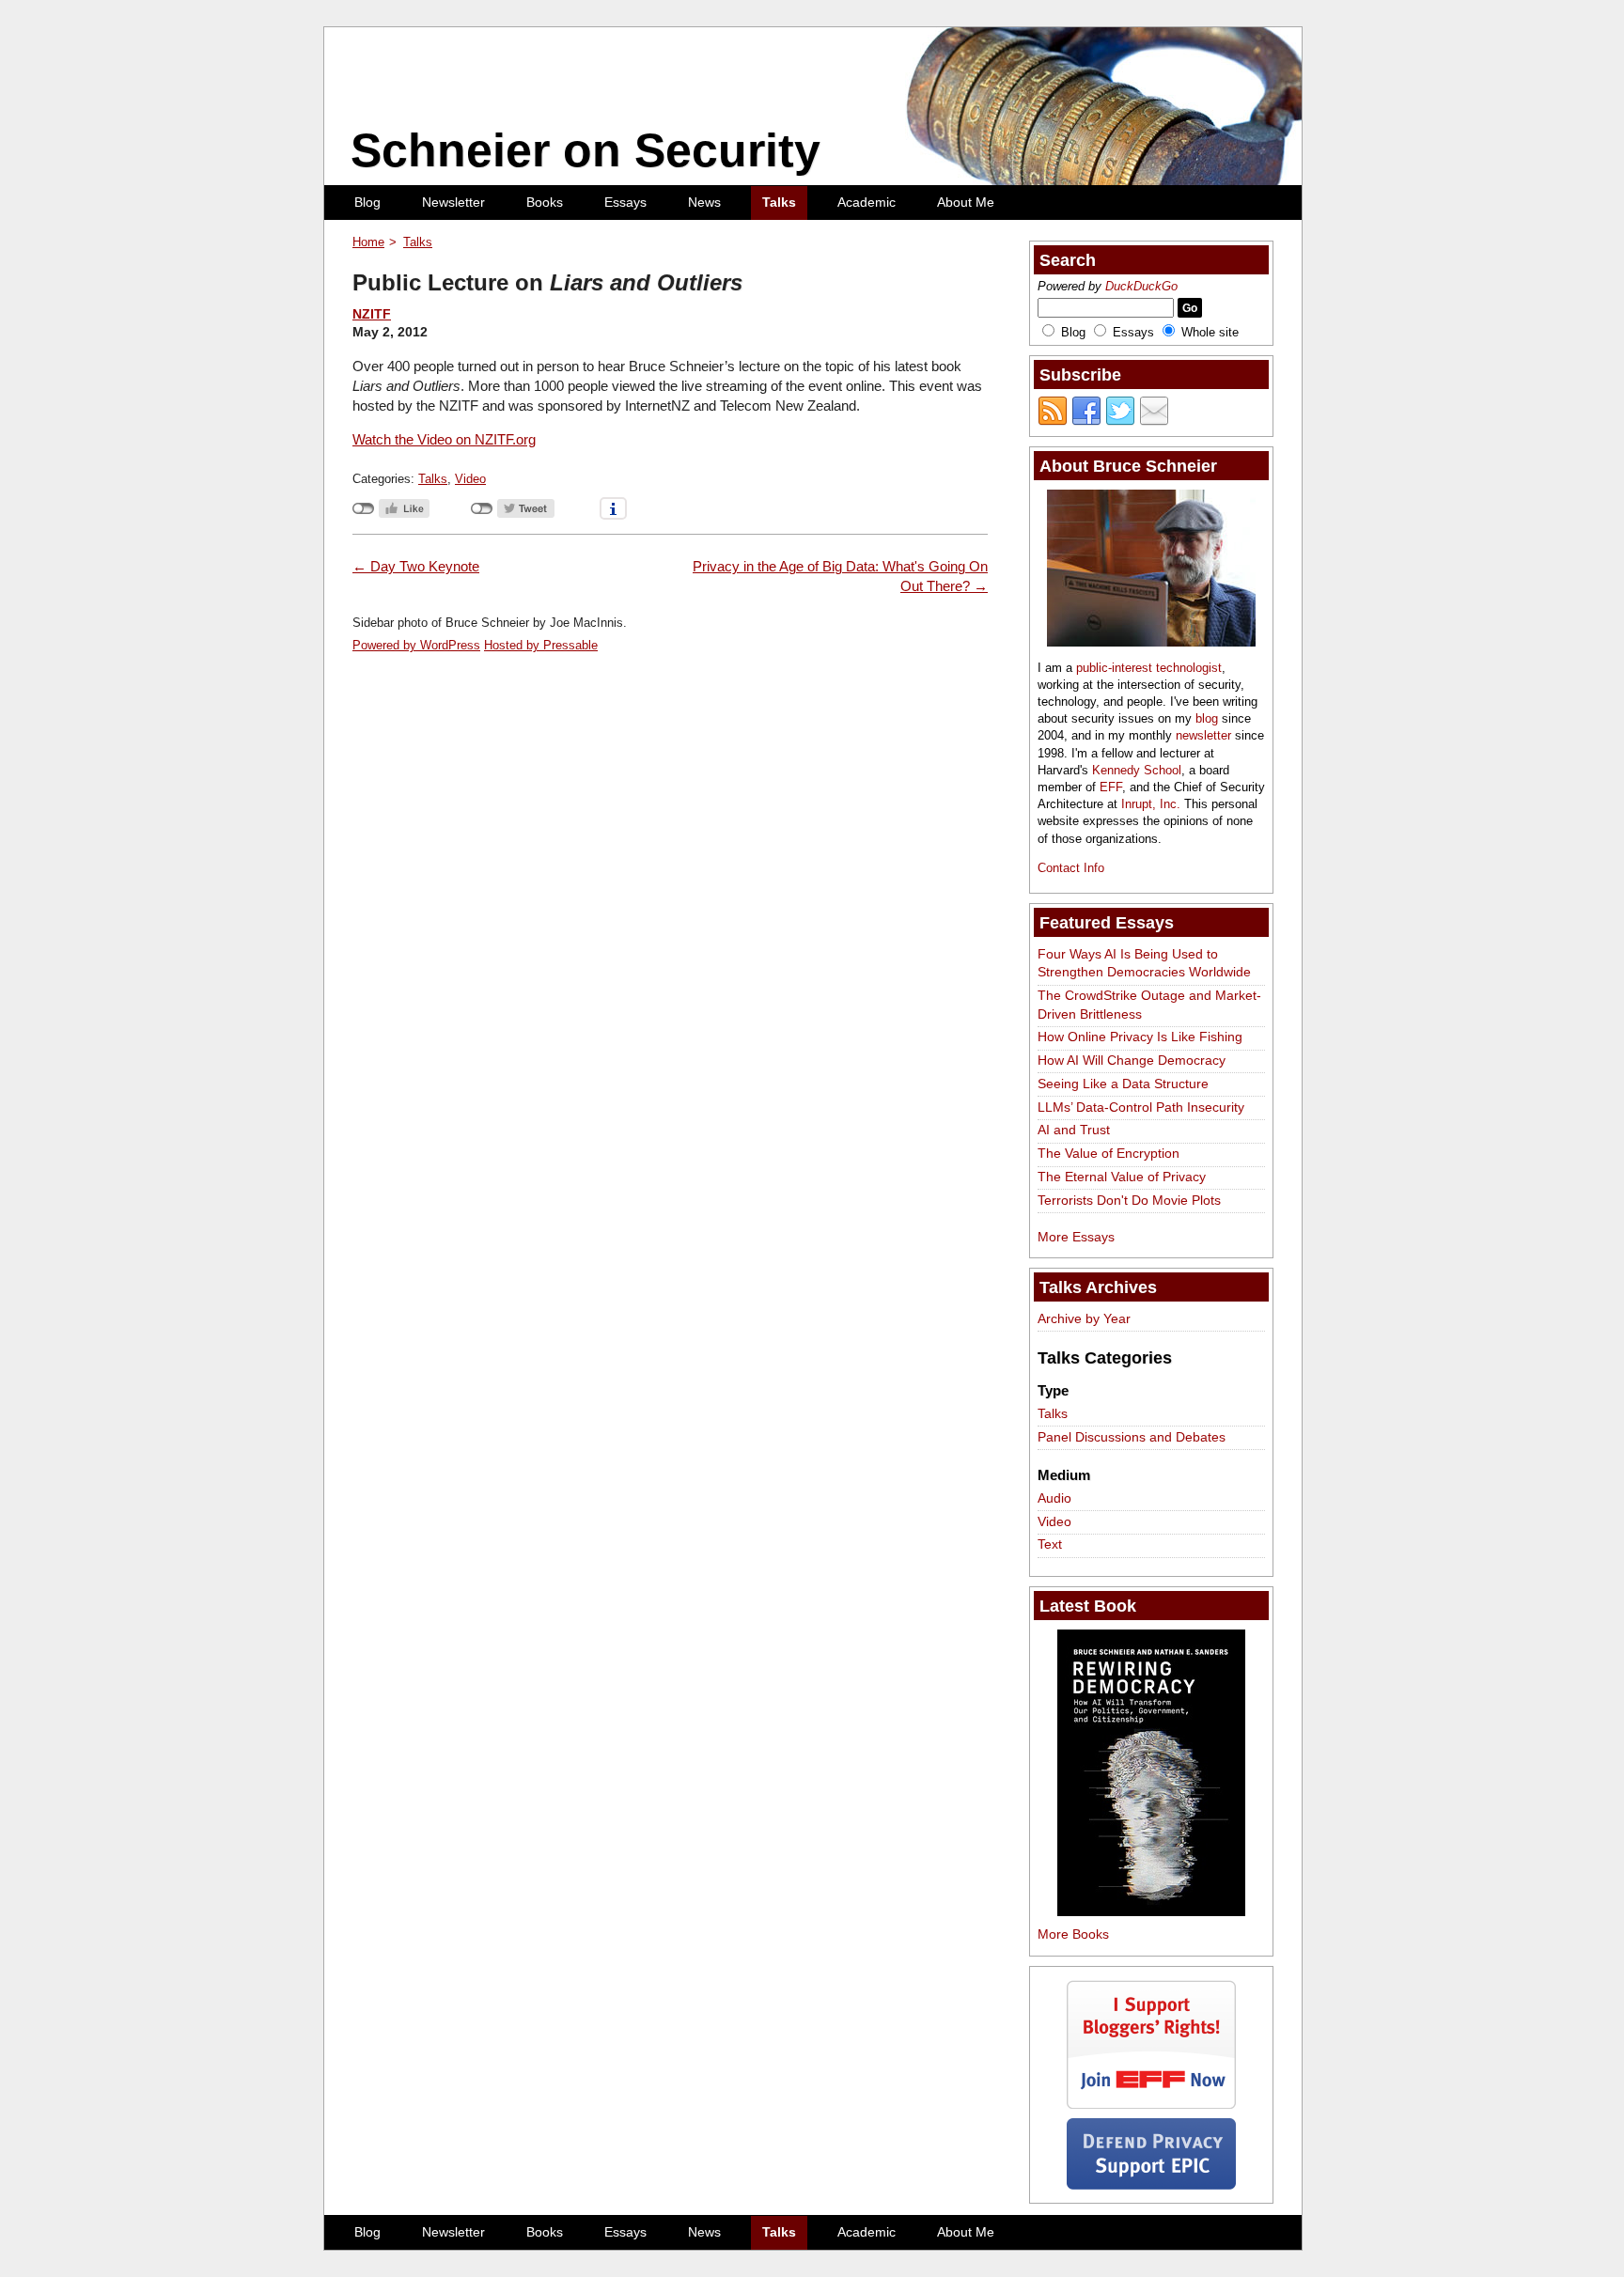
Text (1050, 1544)
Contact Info (1071, 868)
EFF (1111, 787)
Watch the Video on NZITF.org (444, 439)
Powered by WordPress (416, 645)
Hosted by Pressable (541, 645)
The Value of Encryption (1109, 1153)
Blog (367, 202)
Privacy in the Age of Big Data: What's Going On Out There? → (840, 576)
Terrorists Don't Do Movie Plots (1129, 1200)
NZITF (372, 314)
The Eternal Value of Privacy (1122, 1177)
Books (545, 202)
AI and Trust (1074, 1130)
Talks (779, 202)
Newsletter (453, 202)
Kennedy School (1137, 770)
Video (470, 479)
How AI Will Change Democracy (1132, 1060)
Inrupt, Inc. (1151, 804)
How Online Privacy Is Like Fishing (1140, 1037)
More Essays (1076, 1237)
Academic (867, 202)
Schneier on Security (586, 150)
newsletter (1203, 735)
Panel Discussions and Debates (1132, 1437)
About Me (966, 202)
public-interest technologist (1149, 668)
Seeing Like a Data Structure (1123, 1084)
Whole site (1210, 332)
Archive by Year (1084, 1318)
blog (1207, 718)
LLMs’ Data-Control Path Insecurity (1141, 1107)
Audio (1054, 1498)
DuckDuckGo (1141, 286)
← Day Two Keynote (416, 566)
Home (368, 242)
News (704, 202)
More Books (1073, 1934)
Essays (625, 202)
